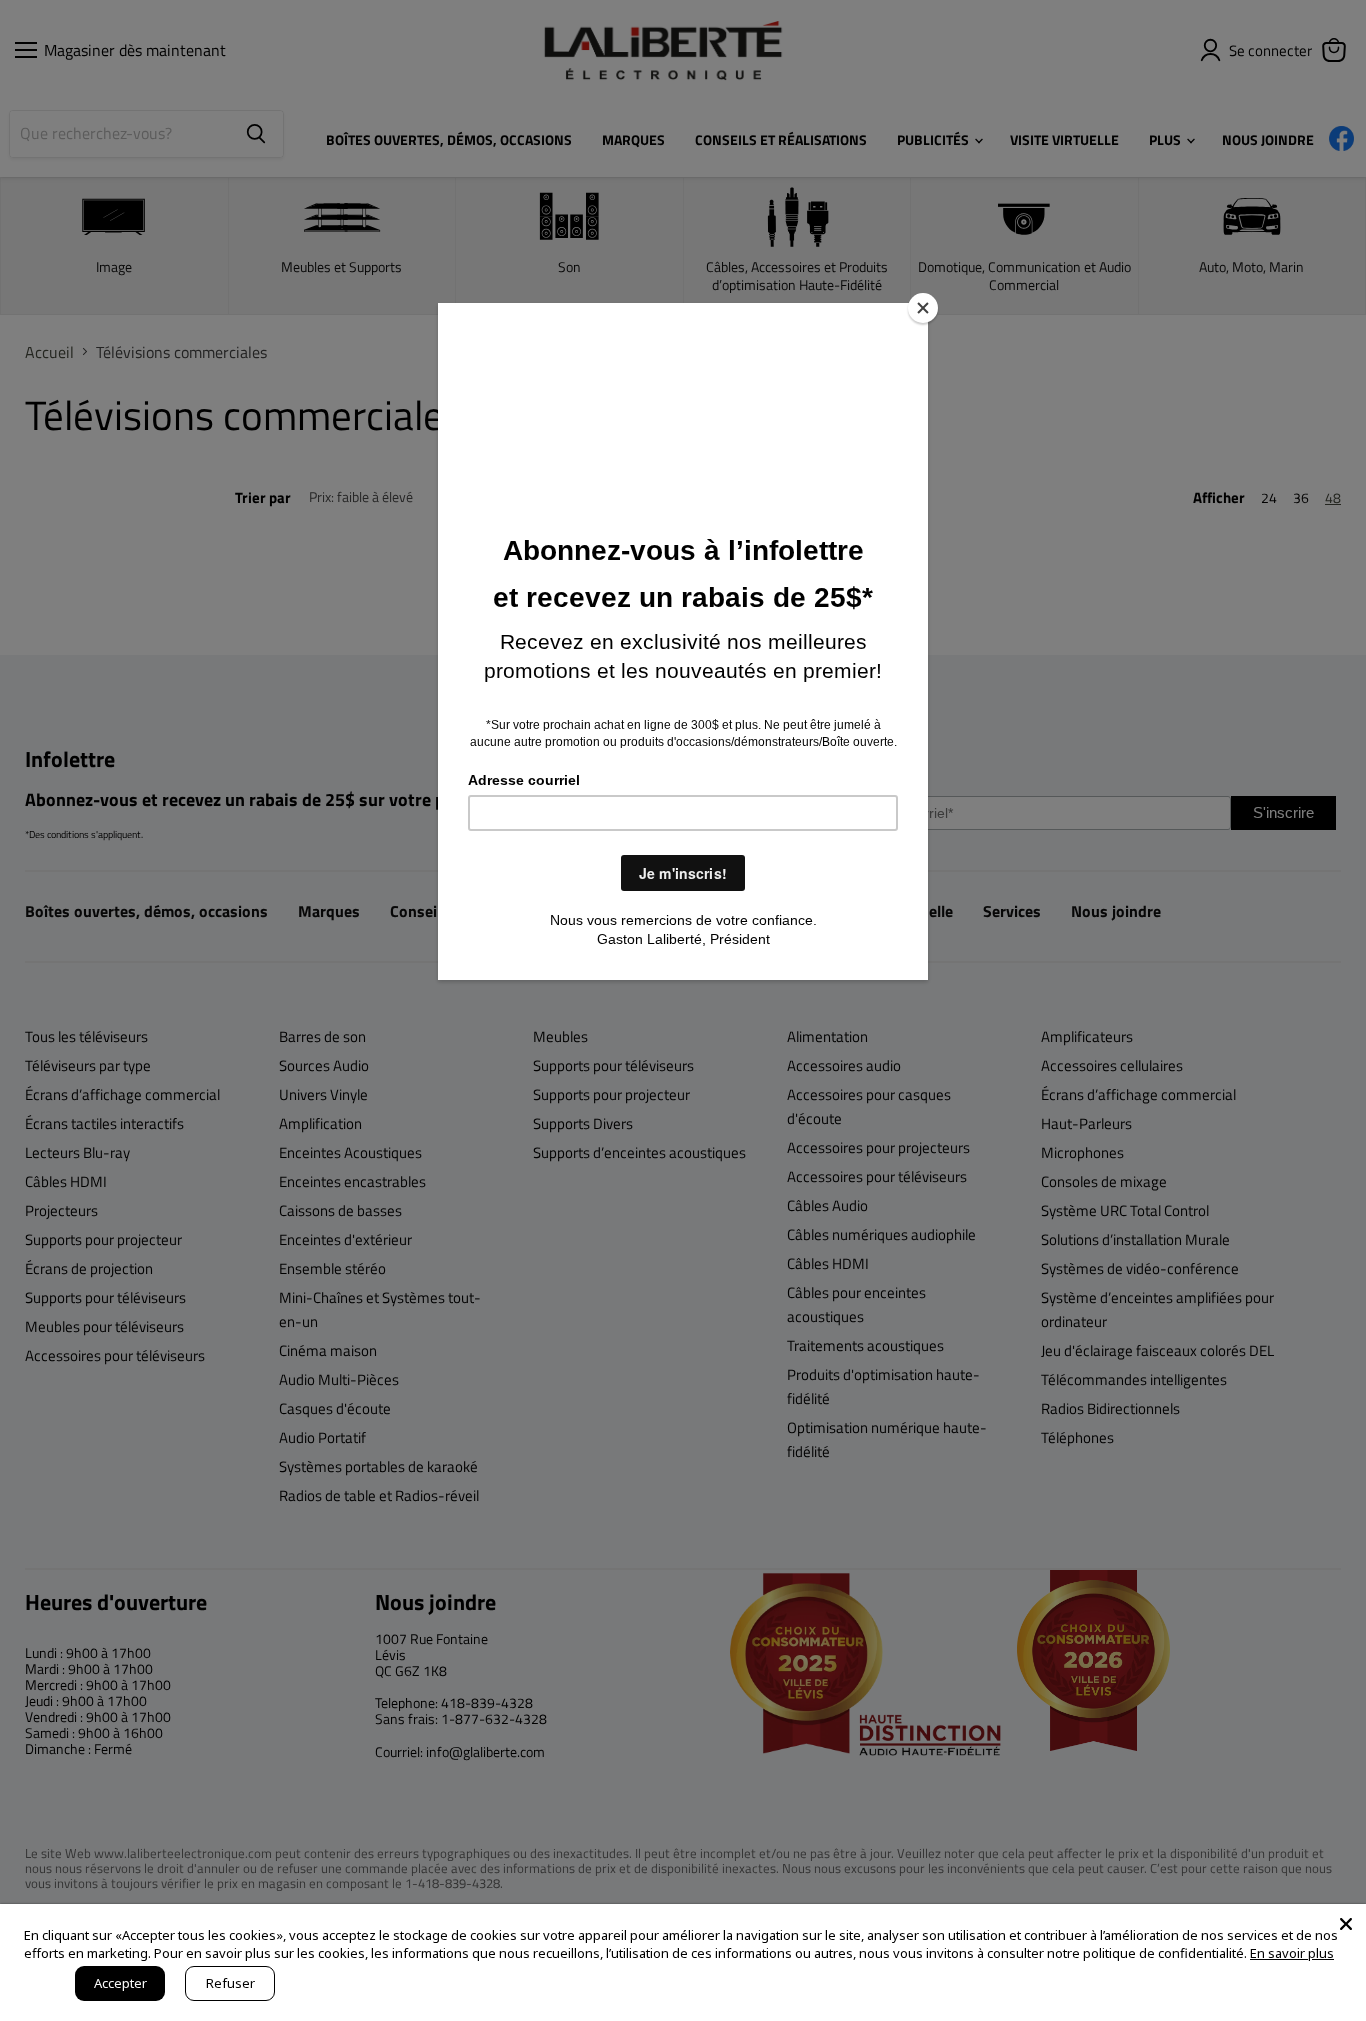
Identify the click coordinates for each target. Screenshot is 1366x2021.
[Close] (923, 308)
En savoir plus (1292, 1953)
